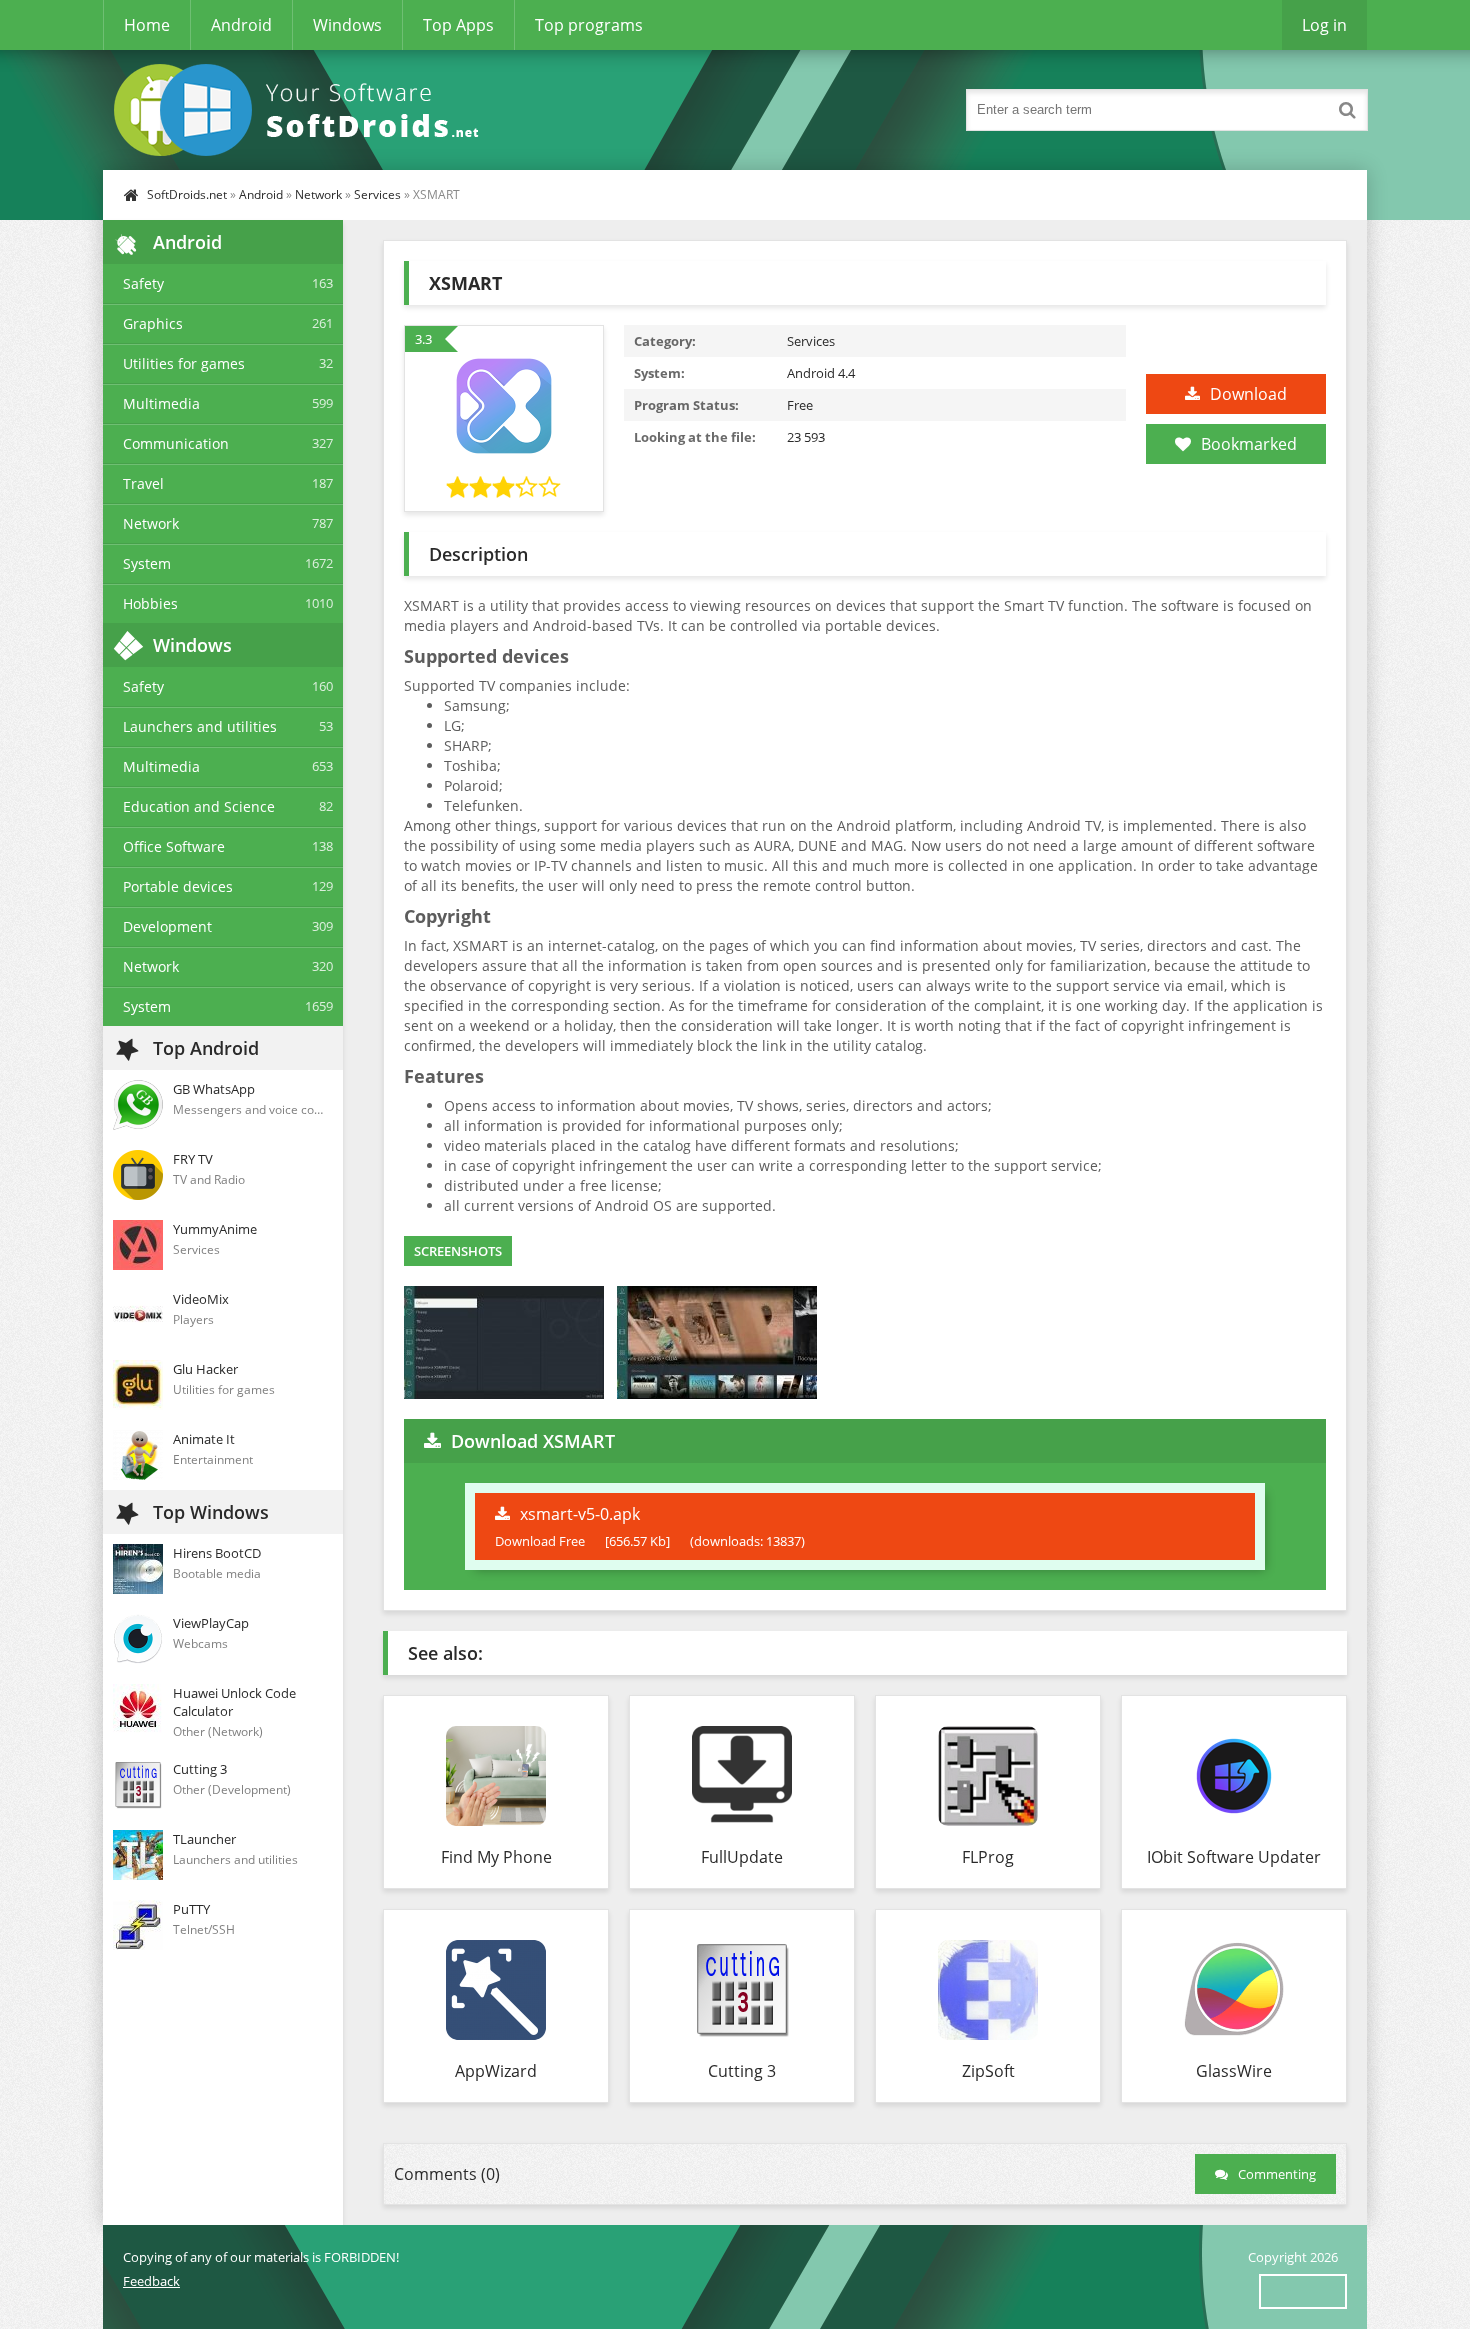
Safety (143, 283)
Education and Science (199, 806)
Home (147, 25)
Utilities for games (184, 363)
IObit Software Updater (1234, 1857)
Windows (347, 25)
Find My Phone (496, 1857)
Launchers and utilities (200, 726)
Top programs (589, 25)
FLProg (988, 1857)
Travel (143, 483)
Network (318, 194)
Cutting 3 (742, 2071)
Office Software (174, 846)
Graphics (153, 323)
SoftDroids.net (187, 194)
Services (377, 194)
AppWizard (496, 2071)
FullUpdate (742, 1857)
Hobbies (150, 603)
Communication (176, 443)
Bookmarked (1249, 444)
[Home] (303, 110)
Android (241, 25)
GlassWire (1234, 2071)
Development (167, 926)
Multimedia (161, 403)
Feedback (151, 2281)
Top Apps (458, 25)
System (147, 563)
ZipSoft (988, 2071)
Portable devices (178, 886)
